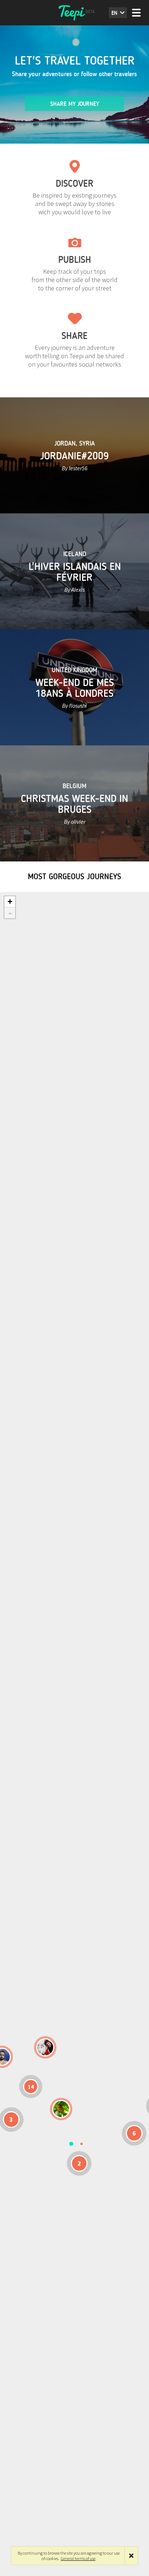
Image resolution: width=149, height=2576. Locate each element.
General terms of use (78, 2558)
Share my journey (75, 104)
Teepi (74, 13)
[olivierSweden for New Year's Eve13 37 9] (45, 2047)
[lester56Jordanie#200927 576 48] (61, 2109)
